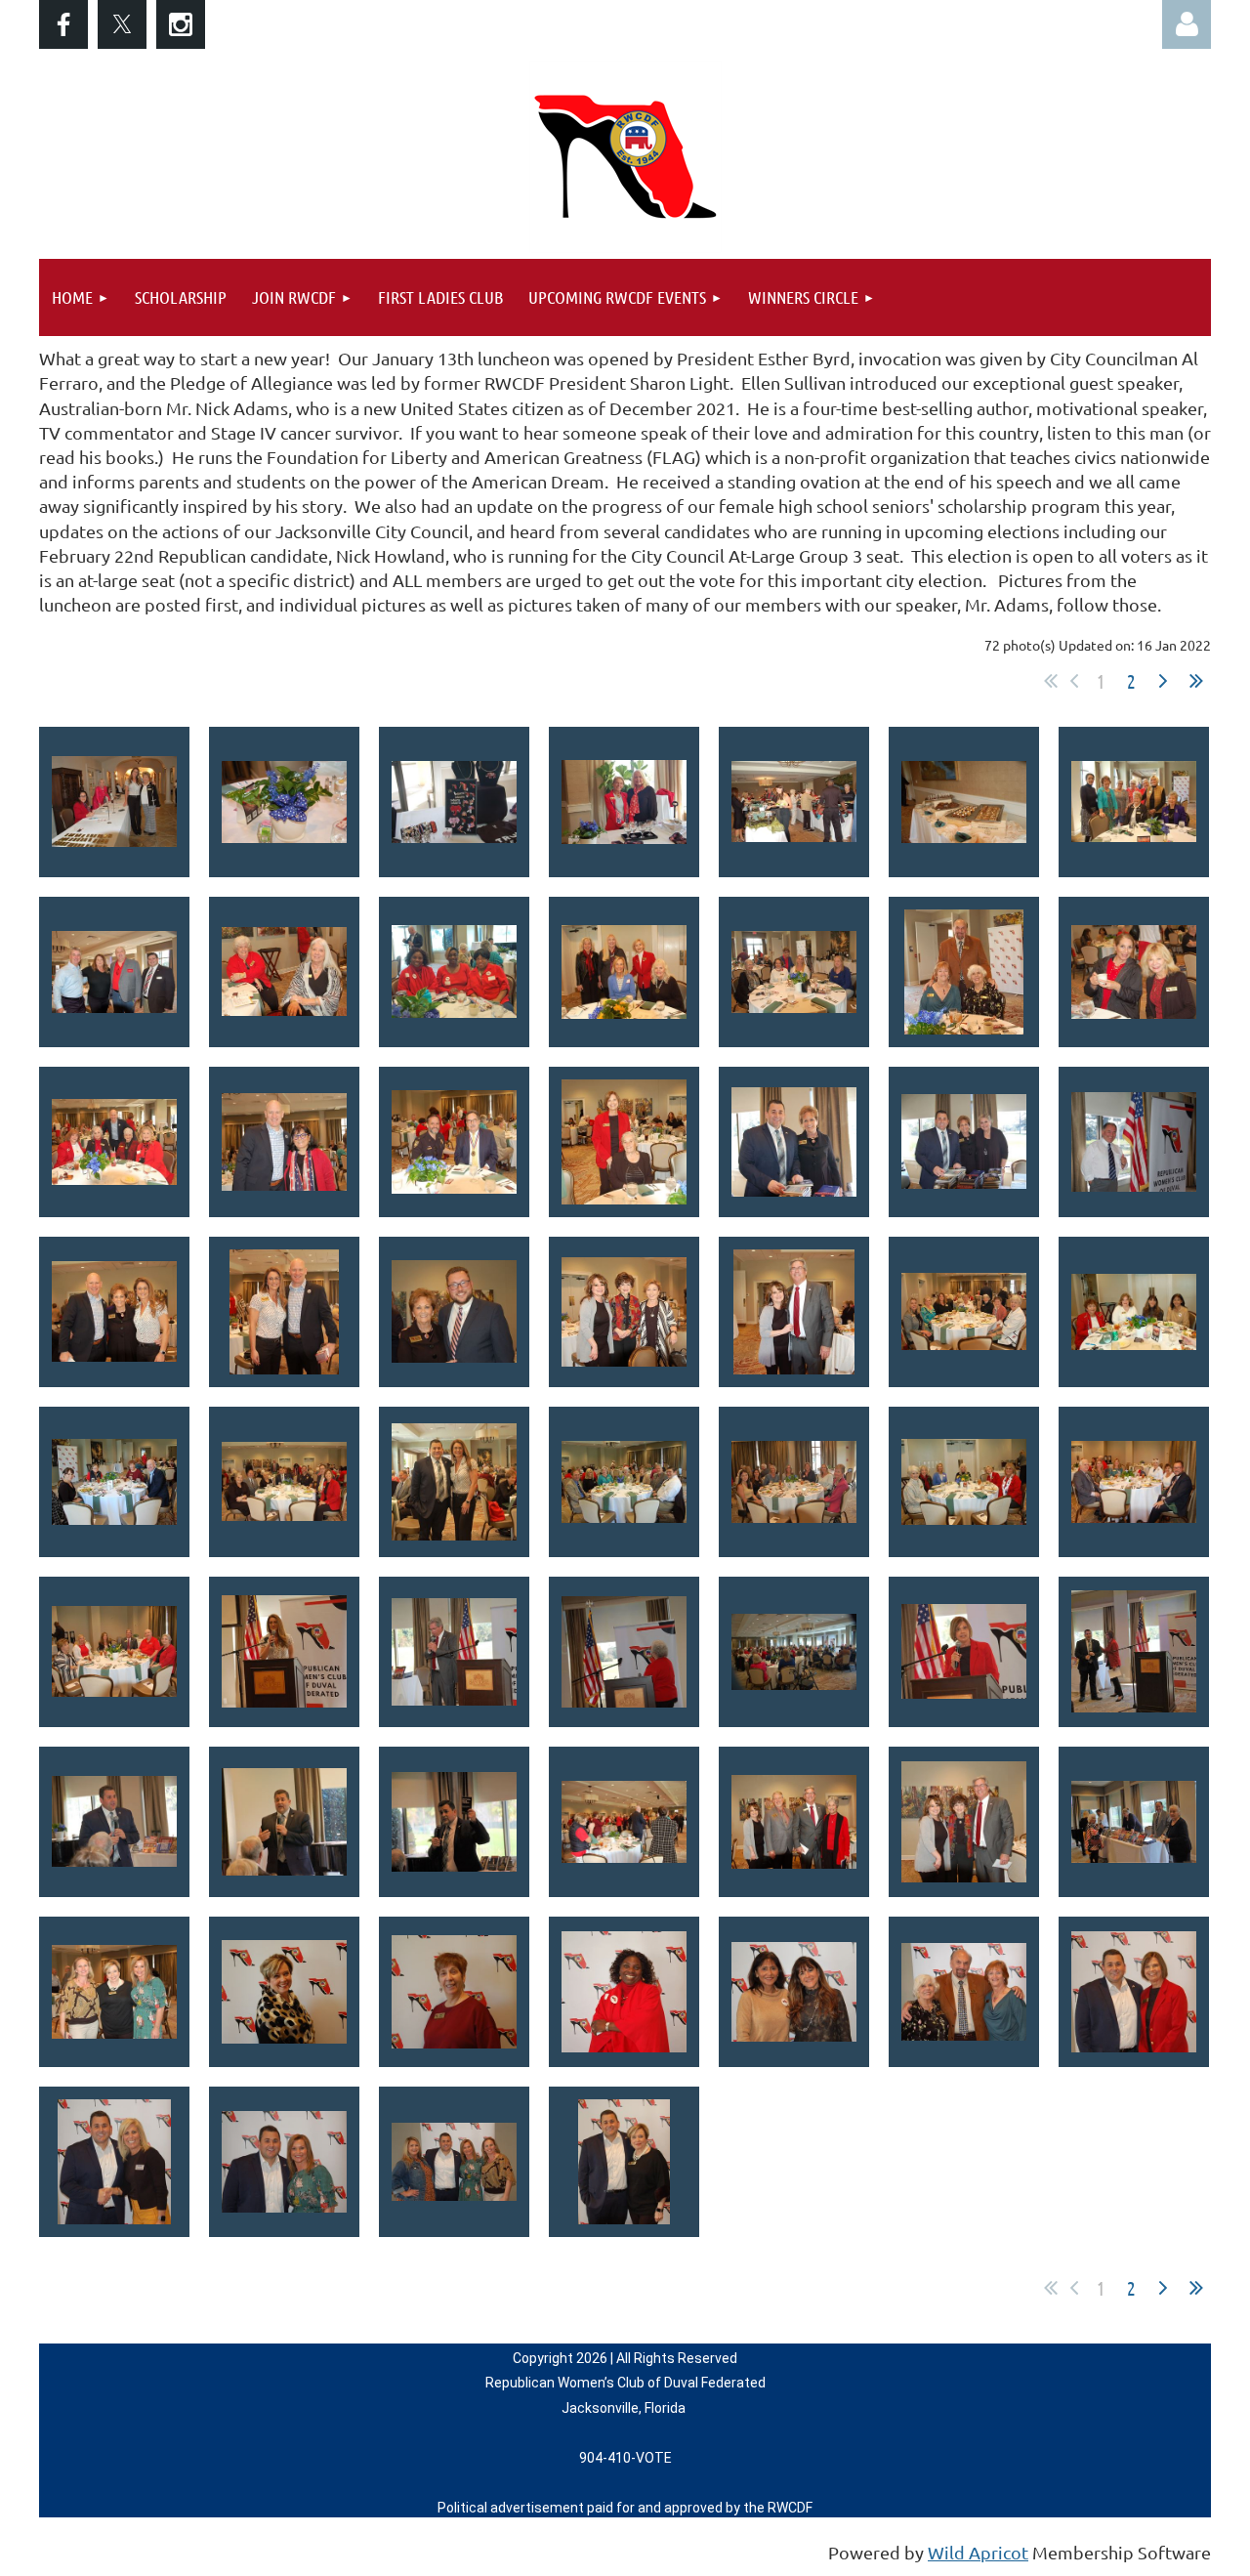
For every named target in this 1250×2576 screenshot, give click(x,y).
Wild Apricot (978, 2552)
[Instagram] (181, 24)
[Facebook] (63, 24)
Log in (1187, 24)
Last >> (1196, 681)
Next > (1163, 681)
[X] (122, 24)
